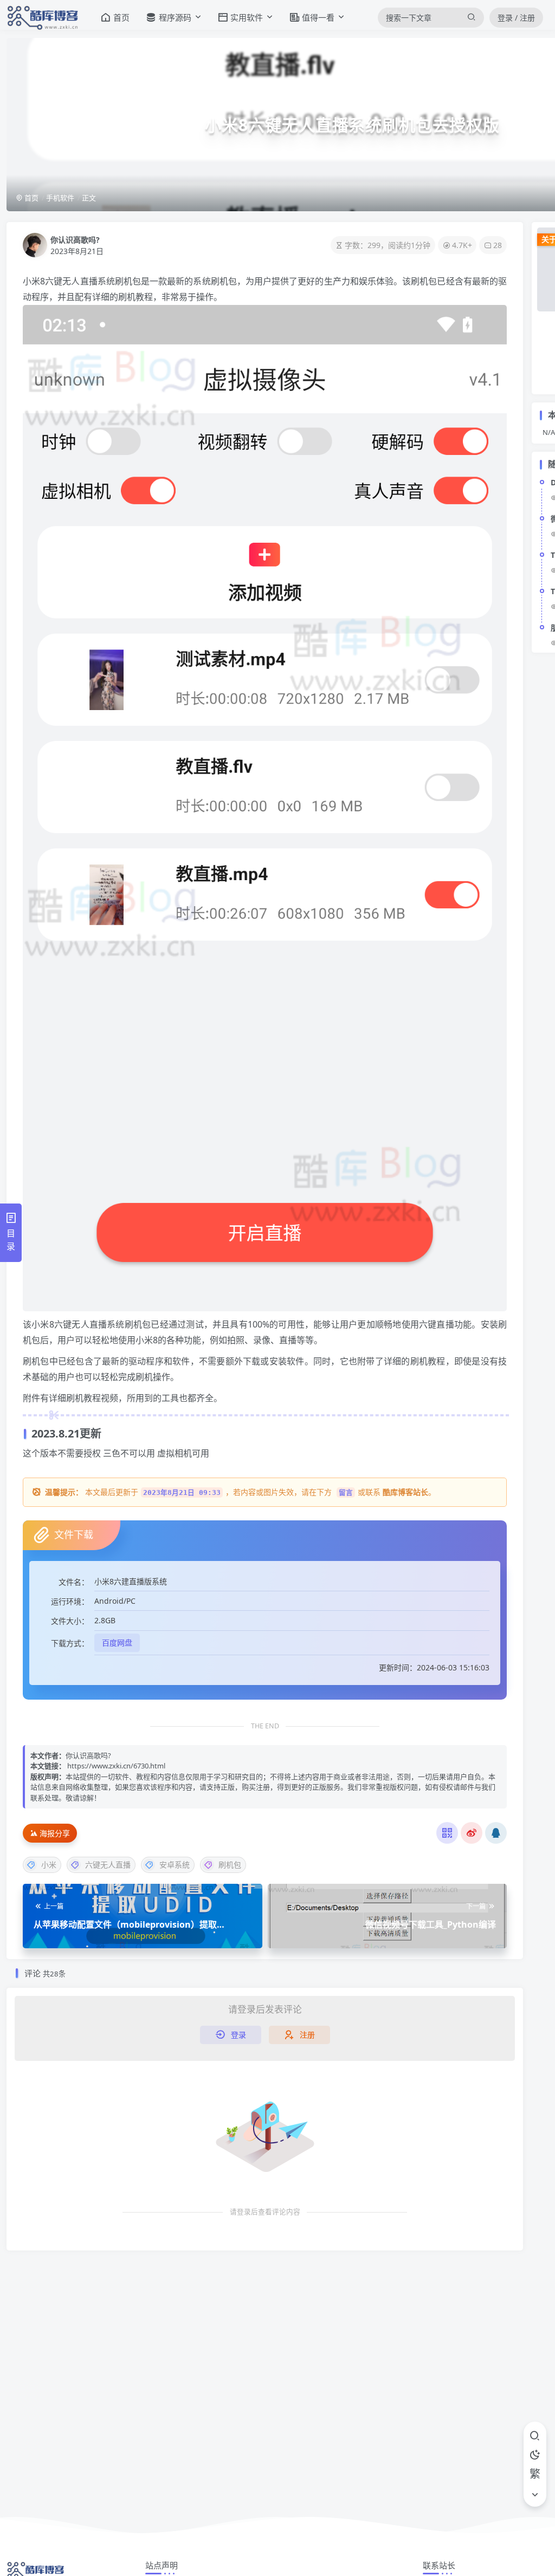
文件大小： (70, 1621)
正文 (89, 198)
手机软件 (60, 198)
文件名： (74, 1582)
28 (498, 245)
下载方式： (70, 1643)
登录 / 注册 (516, 18)
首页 (31, 198)
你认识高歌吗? (75, 240)
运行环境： (70, 1601)
